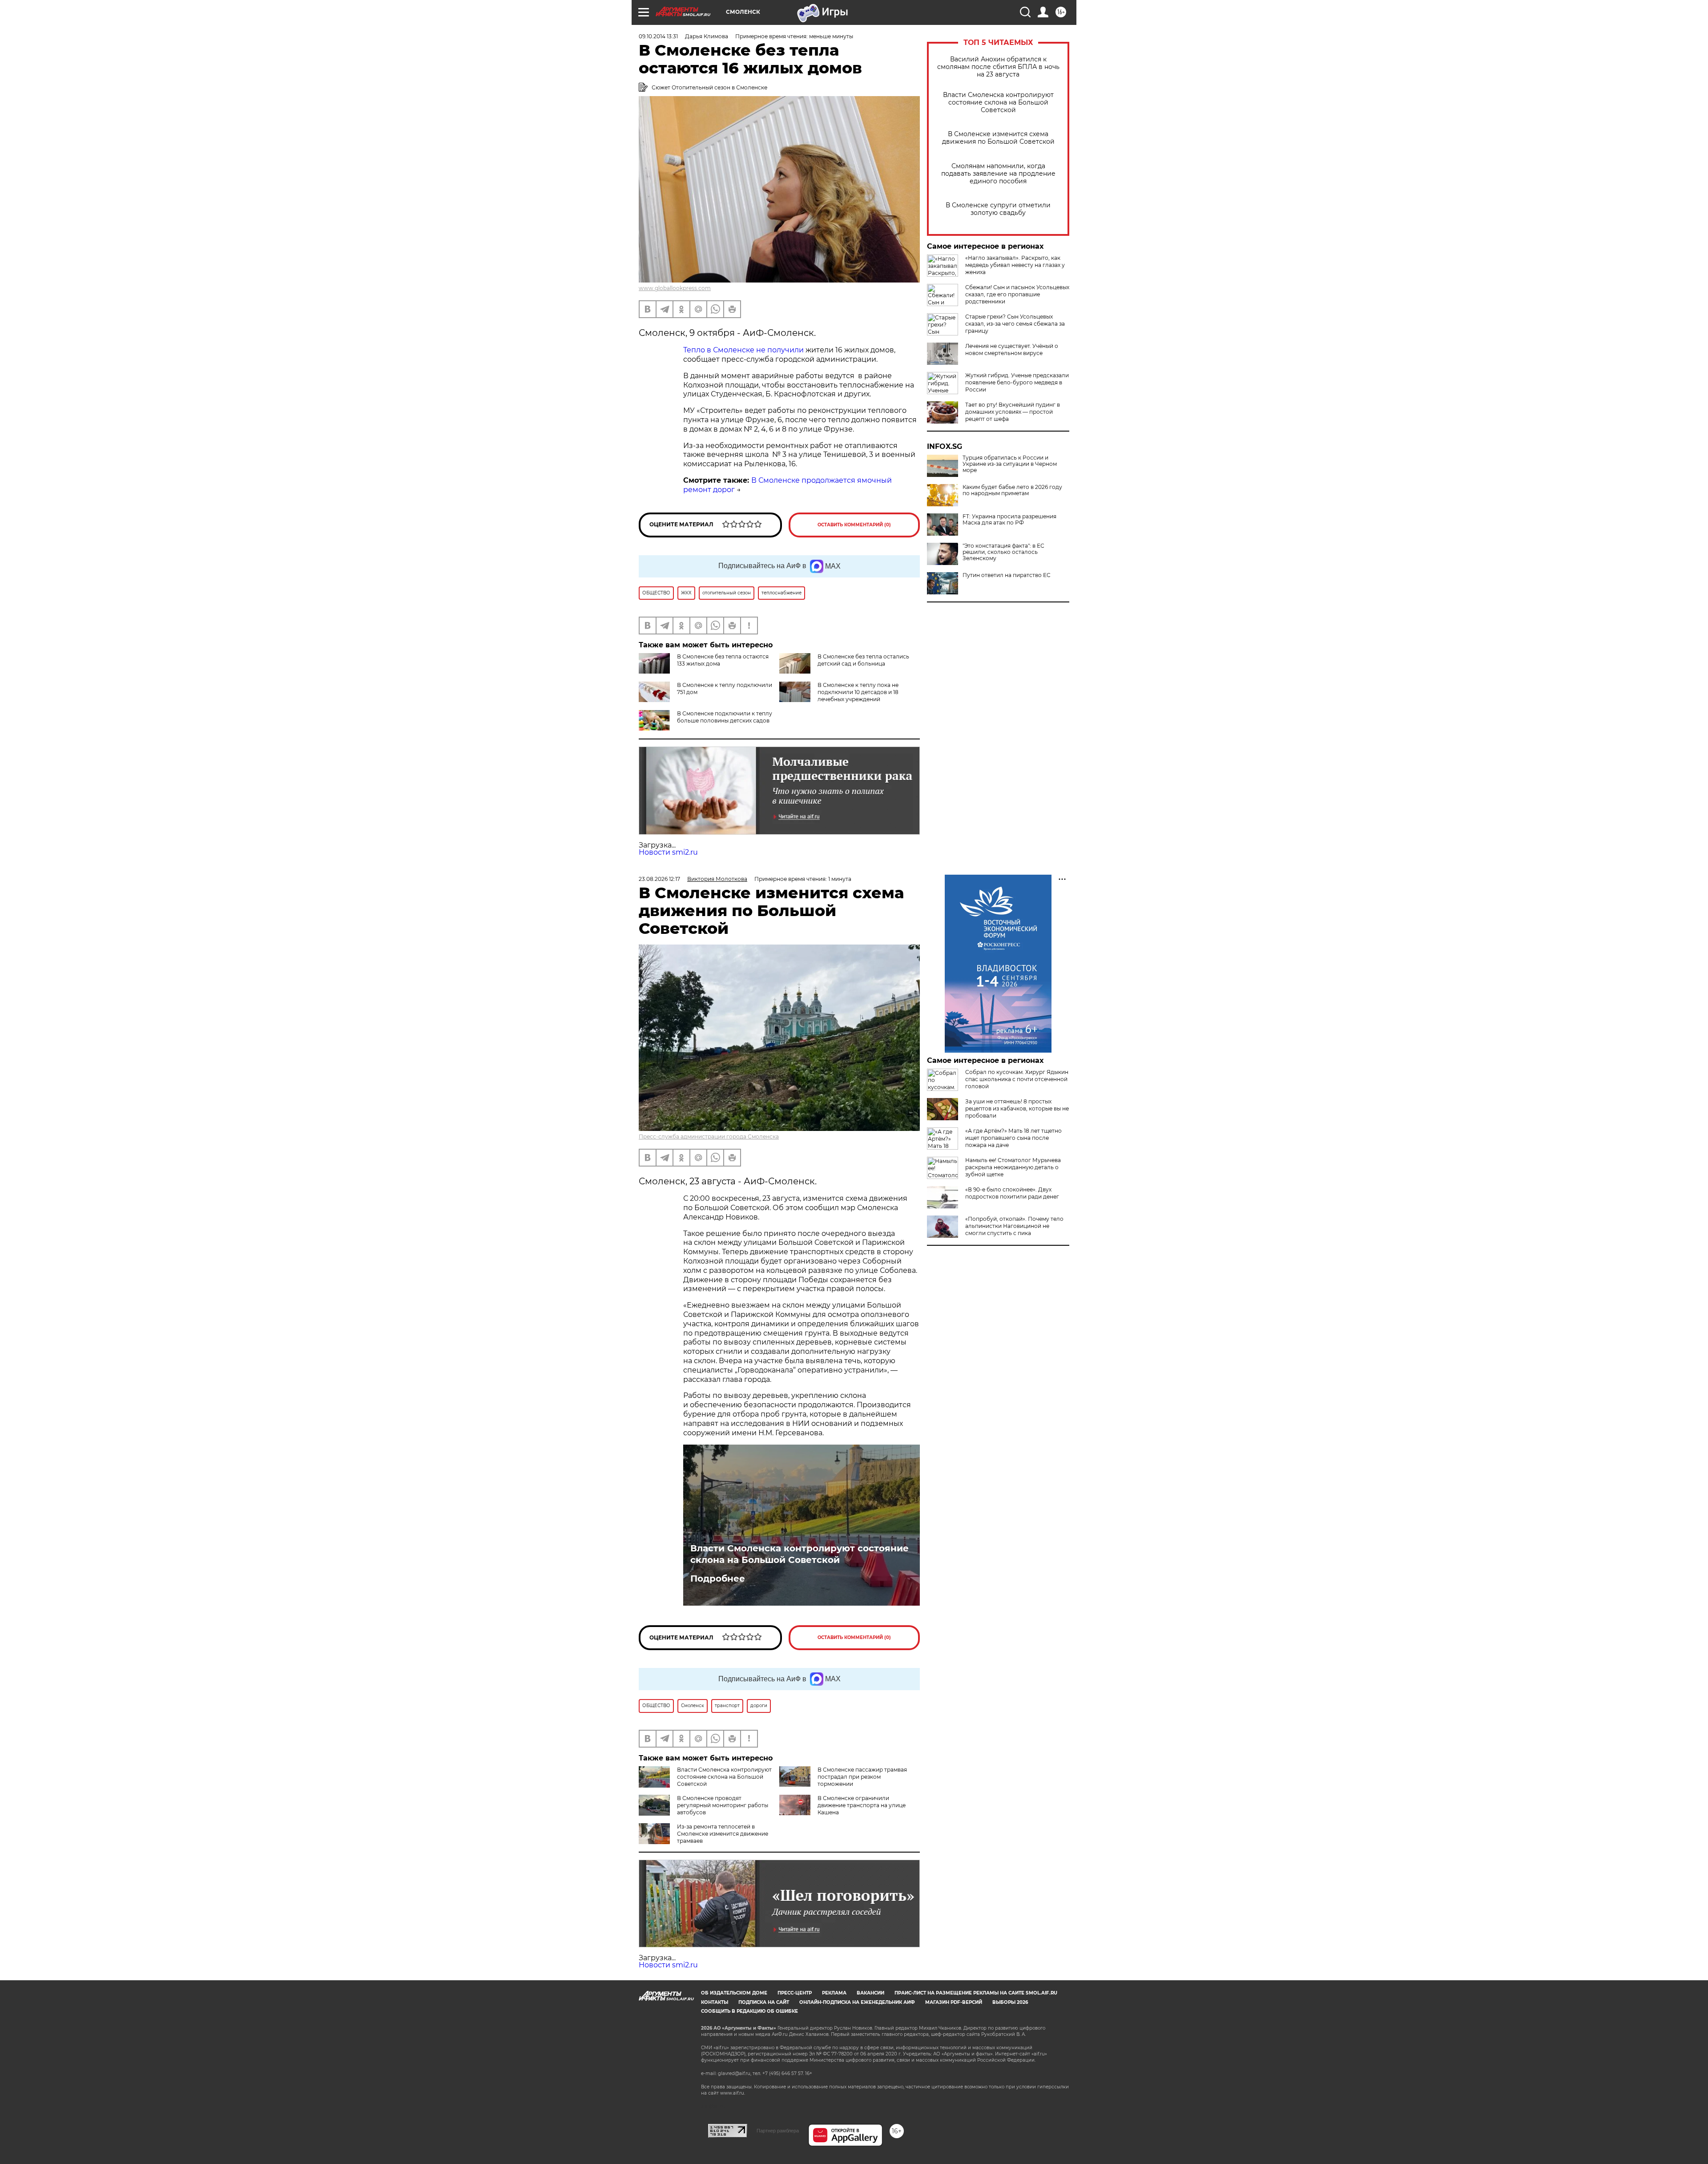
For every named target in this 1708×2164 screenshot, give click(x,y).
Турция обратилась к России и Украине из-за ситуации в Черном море (1010, 464)
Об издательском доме (734, 1993)
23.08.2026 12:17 (659, 879)
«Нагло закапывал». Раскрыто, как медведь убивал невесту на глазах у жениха (1015, 265)
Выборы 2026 (1010, 2002)
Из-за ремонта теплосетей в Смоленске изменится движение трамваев (723, 1834)
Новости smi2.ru (668, 852)
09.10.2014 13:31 (658, 36)
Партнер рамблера (778, 2131)
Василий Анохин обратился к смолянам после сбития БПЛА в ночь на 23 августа (998, 67)
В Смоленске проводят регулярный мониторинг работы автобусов (723, 1805)
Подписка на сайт (764, 2002)
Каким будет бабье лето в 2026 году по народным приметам (1012, 490)
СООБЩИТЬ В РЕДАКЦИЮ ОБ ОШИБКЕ (749, 2011)
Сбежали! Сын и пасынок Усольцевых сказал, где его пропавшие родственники (1017, 294)
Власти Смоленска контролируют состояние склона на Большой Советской (998, 103)
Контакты (715, 2002)
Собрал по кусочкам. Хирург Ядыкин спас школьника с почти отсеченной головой (1017, 1079)
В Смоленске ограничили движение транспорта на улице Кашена (862, 1805)
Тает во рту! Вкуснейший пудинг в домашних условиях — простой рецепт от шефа (1013, 412)
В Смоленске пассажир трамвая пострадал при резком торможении (862, 1777)
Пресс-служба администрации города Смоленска (709, 1137)
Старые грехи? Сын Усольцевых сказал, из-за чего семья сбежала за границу (1015, 324)
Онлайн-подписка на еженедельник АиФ (857, 2002)
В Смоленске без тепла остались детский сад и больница (863, 660)
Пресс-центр (795, 1993)
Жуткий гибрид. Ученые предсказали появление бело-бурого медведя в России (1017, 382)
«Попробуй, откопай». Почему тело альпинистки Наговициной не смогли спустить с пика (1014, 1226)
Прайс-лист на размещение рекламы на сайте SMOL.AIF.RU (976, 1993)
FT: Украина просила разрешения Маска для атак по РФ (1009, 520)
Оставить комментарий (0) (854, 525)
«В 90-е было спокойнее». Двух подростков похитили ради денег (1012, 1193)
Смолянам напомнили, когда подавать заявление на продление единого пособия (998, 174)
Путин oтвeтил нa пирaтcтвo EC (1007, 575)
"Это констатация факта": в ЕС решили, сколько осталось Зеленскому (1003, 552)
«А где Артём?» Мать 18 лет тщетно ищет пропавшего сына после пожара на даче (1013, 1138)
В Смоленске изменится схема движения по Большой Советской (998, 138)
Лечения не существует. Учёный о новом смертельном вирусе (1012, 349)
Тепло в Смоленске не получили (743, 350)
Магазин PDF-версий (954, 2002)
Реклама (834, 1993)
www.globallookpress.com (675, 288)
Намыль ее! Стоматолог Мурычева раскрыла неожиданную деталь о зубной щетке (1013, 1167)
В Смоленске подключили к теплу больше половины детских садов (725, 717)
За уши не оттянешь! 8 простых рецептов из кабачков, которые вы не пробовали (1017, 1108)
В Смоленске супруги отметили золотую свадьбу (998, 209)
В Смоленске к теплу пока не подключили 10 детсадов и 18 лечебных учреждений (858, 692)
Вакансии (870, 1993)
